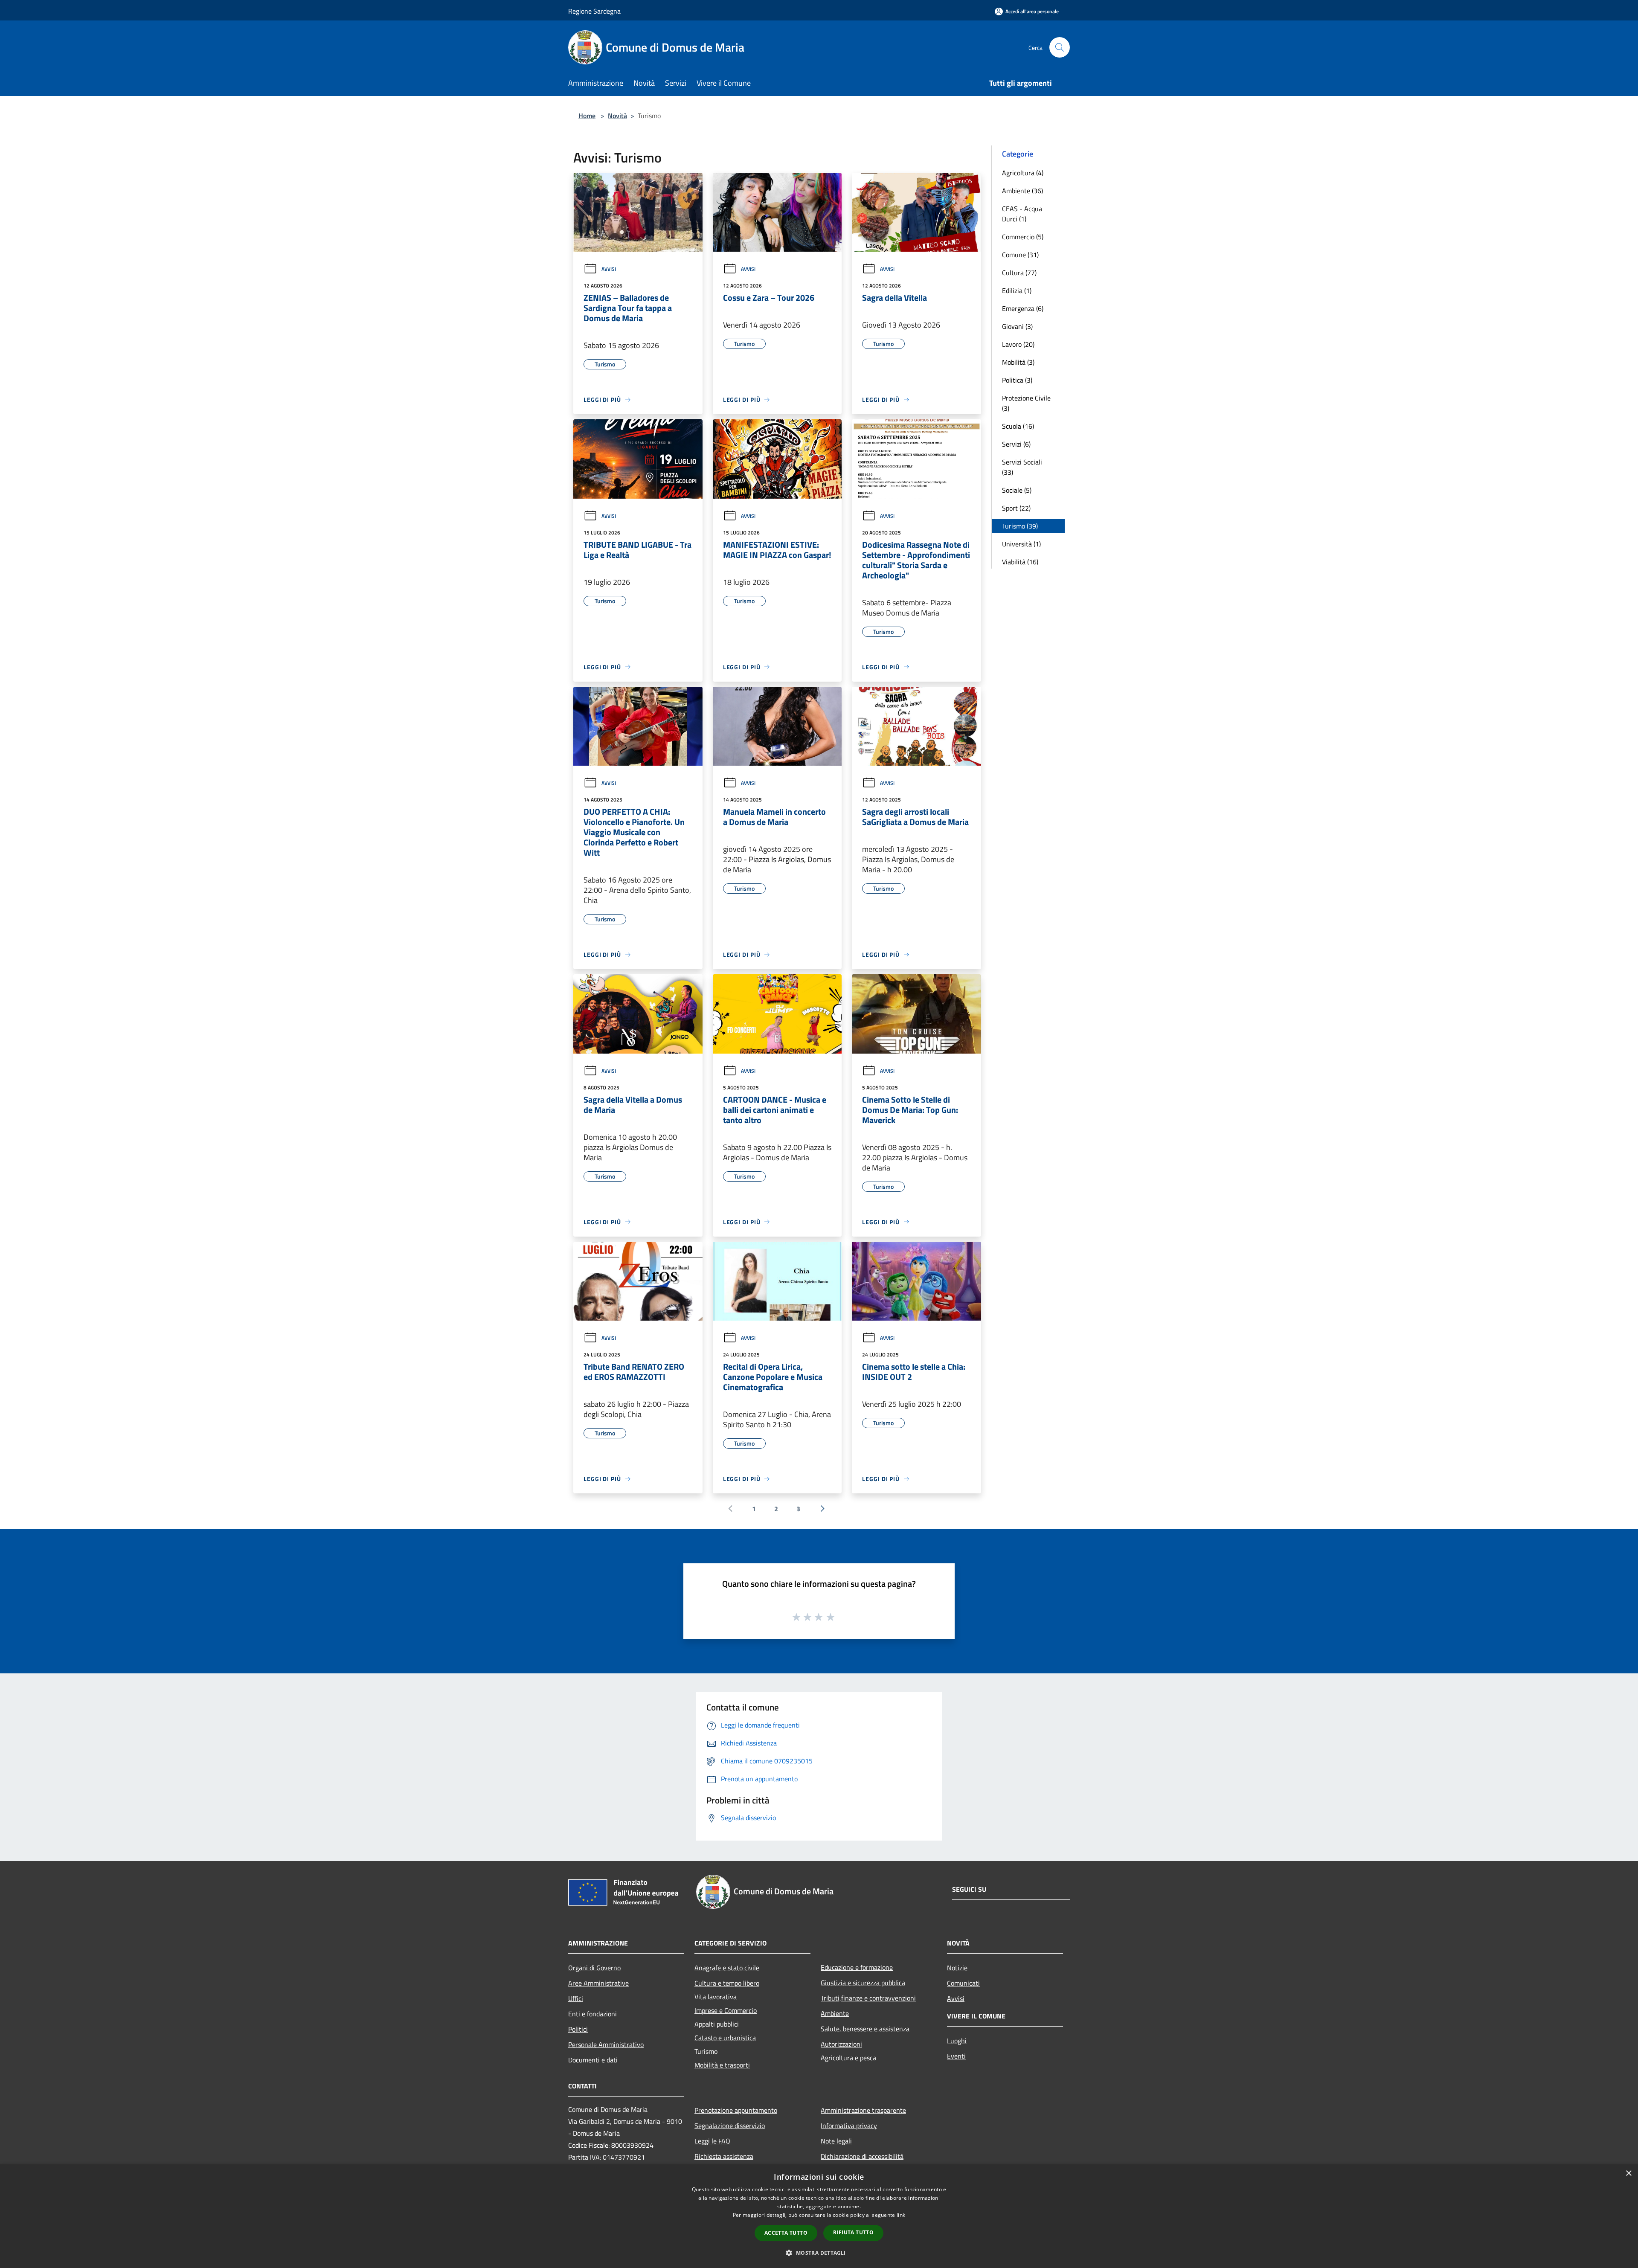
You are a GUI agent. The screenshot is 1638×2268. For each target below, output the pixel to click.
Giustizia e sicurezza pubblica (863, 1983)
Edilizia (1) (1017, 290)
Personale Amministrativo (606, 2044)
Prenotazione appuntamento (736, 2110)
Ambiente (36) (1022, 191)
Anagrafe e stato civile (727, 1968)
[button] (819, 2253)
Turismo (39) (1020, 526)
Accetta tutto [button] (786, 2233)
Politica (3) (1017, 380)
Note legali (836, 2141)
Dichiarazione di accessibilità (862, 2156)
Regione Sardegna (594, 11)
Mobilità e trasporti (722, 2065)
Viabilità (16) (1020, 562)
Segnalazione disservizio (730, 2126)
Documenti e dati (593, 2060)
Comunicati (963, 1983)
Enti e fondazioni (592, 2014)
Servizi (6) (1016, 444)
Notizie (957, 1968)
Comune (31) (1020, 255)
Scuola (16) (1018, 426)
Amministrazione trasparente (863, 2110)
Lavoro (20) (1018, 344)
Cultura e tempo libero (727, 1983)
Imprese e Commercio (726, 2010)
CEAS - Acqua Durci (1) (1022, 214)
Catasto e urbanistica (725, 2038)
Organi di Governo (594, 1968)
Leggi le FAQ (712, 2141)
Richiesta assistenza (724, 2156)
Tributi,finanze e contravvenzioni (868, 1998)
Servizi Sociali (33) (1022, 467)
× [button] (1628, 2174)
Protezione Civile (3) (1026, 403)
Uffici (576, 1998)
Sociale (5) (1017, 490)
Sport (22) (1016, 508)
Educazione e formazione (857, 1967)
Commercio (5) (1023, 237)
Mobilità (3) (1018, 362)
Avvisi (609, 269)
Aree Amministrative (598, 1983)
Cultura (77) (1019, 273)
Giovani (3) (1017, 326)
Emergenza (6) (1023, 308)
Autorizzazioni (841, 2044)
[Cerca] (1060, 47)
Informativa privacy (849, 2126)
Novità (617, 116)
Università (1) (1021, 544)
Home (587, 116)
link (901, 2215)
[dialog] (819, 2216)
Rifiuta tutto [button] (853, 2232)
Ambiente (835, 2013)
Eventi (956, 2056)
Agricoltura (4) (1023, 173)
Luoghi (957, 2041)
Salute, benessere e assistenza (865, 2029)
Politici (578, 2029)
